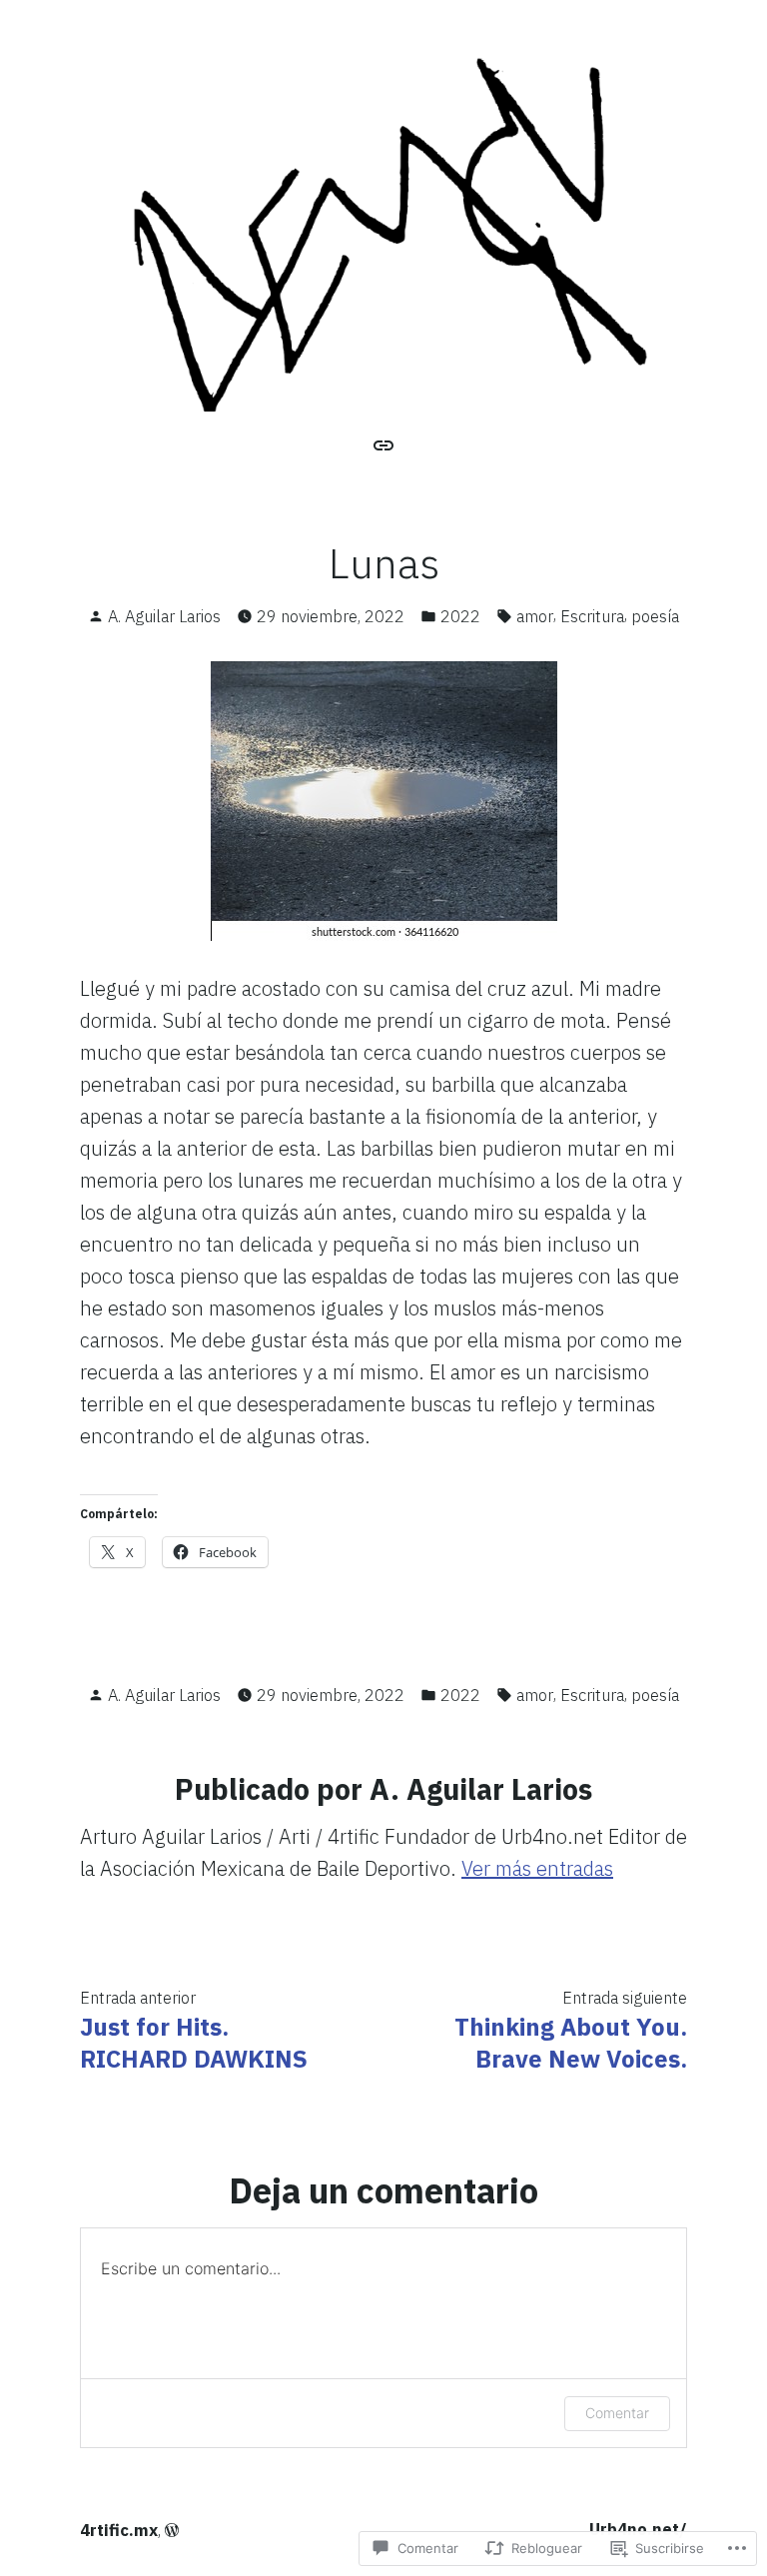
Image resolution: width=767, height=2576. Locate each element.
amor (535, 616)
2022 (460, 616)
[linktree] (383, 443)
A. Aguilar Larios (164, 616)
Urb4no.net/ (638, 2529)
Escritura (592, 616)
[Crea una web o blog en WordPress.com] (172, 2530)
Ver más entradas (537, 1868)
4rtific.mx (119, 2530)
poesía (655, 616)
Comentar (617, 2413)
